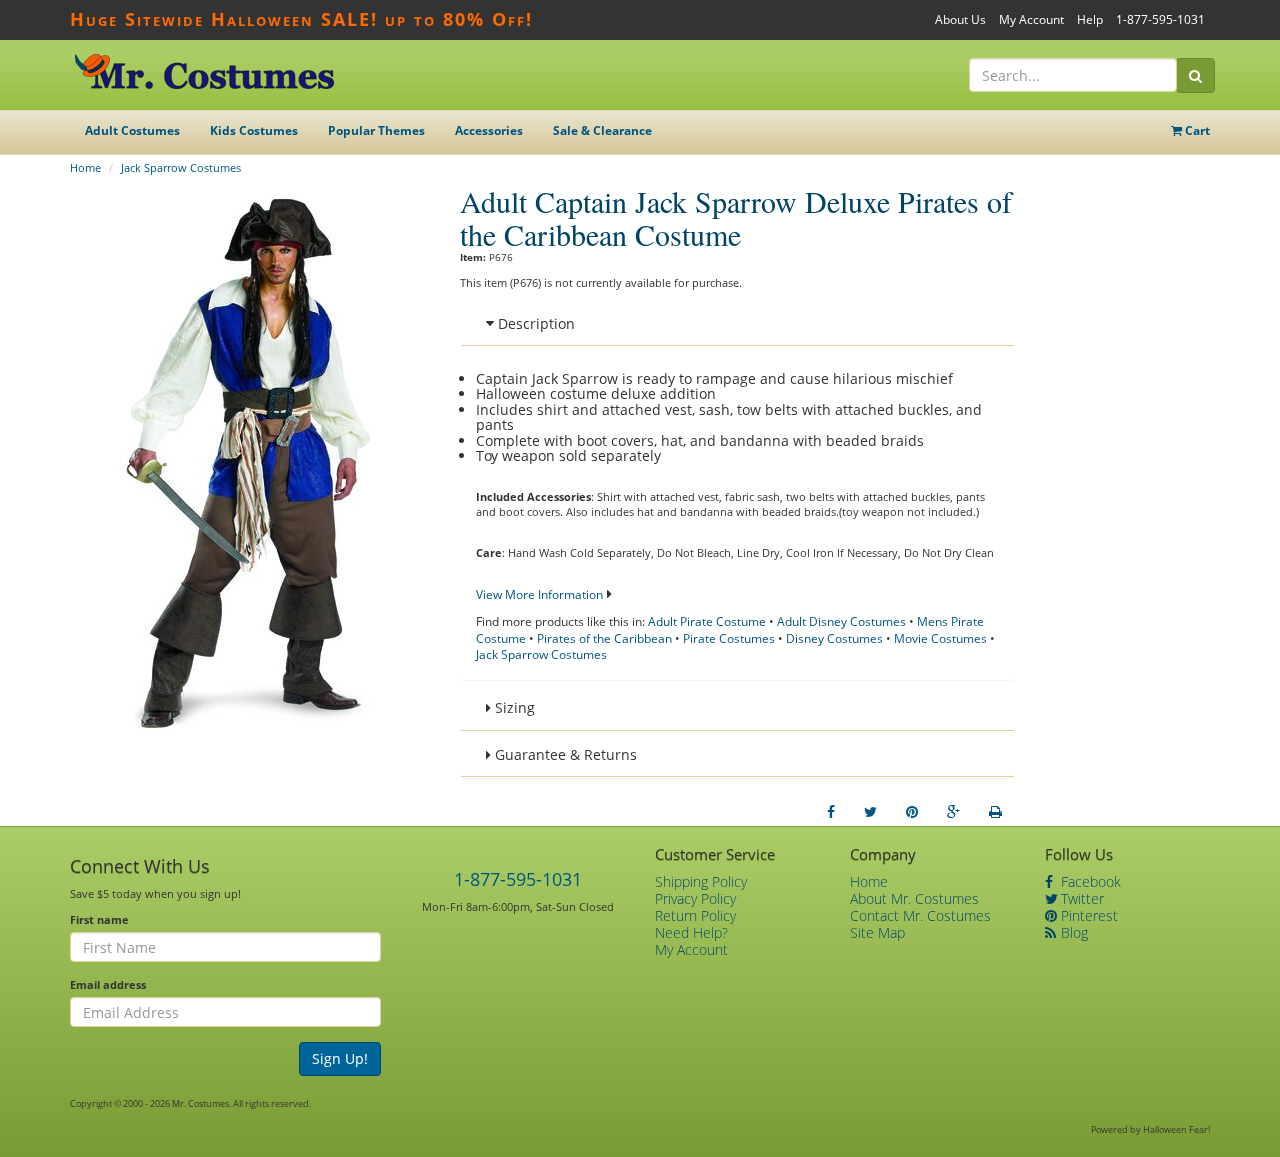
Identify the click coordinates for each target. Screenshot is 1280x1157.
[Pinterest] (912, 812)
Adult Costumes (132, 130)
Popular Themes (376, 130)
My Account (1031, 19)
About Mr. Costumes (914, 898)
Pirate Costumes (729, 638)
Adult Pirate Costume (707, 621)
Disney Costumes (834, 638)
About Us (960, 19)
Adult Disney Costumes (841, 621)
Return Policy (695, 915)
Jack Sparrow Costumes (181, 167)
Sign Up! (340, 1058)
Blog (1072, 932)
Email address (108, 984)
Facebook (1089, 881)
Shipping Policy (701, 881)
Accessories (489, 130)
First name (99, 919)
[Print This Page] (995, 812)
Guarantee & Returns (564, 754)
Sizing (513, 707)
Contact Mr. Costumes (920, 915)
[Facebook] (831, 812)
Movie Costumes (940, 638)
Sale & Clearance (602, 130)
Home (85, 167)
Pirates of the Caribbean (604, 638)
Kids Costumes (254, 130)
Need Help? (691, 932)
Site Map (877, 932)
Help (1090, 19)
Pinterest (1087, 915)
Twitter (1080, 898)
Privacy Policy (695, 898)
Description (534, 323)
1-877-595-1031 (1160, 19)
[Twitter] (870, 812)
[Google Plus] (953, 812)
